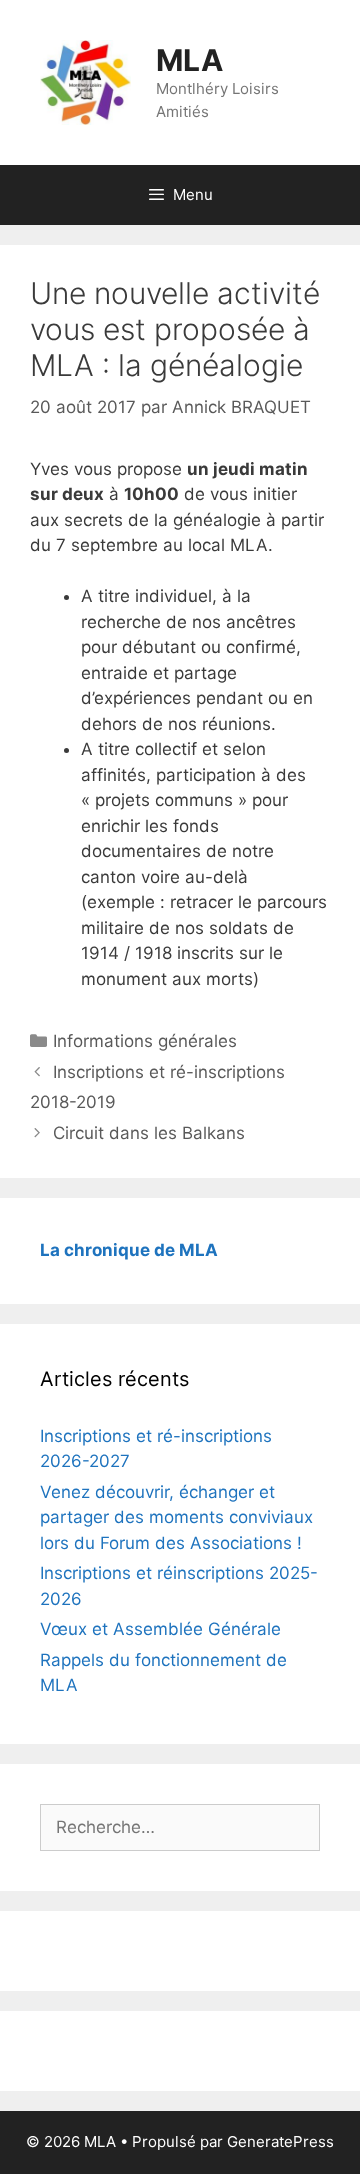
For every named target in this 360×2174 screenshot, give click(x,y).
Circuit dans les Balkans (149, 1133)
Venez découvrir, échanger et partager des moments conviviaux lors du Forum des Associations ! (176, 1517)
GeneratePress (280, 2141)
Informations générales (145, 1041)
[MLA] (85, 81)
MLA (189, 60)
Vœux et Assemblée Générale (160, 1629)
